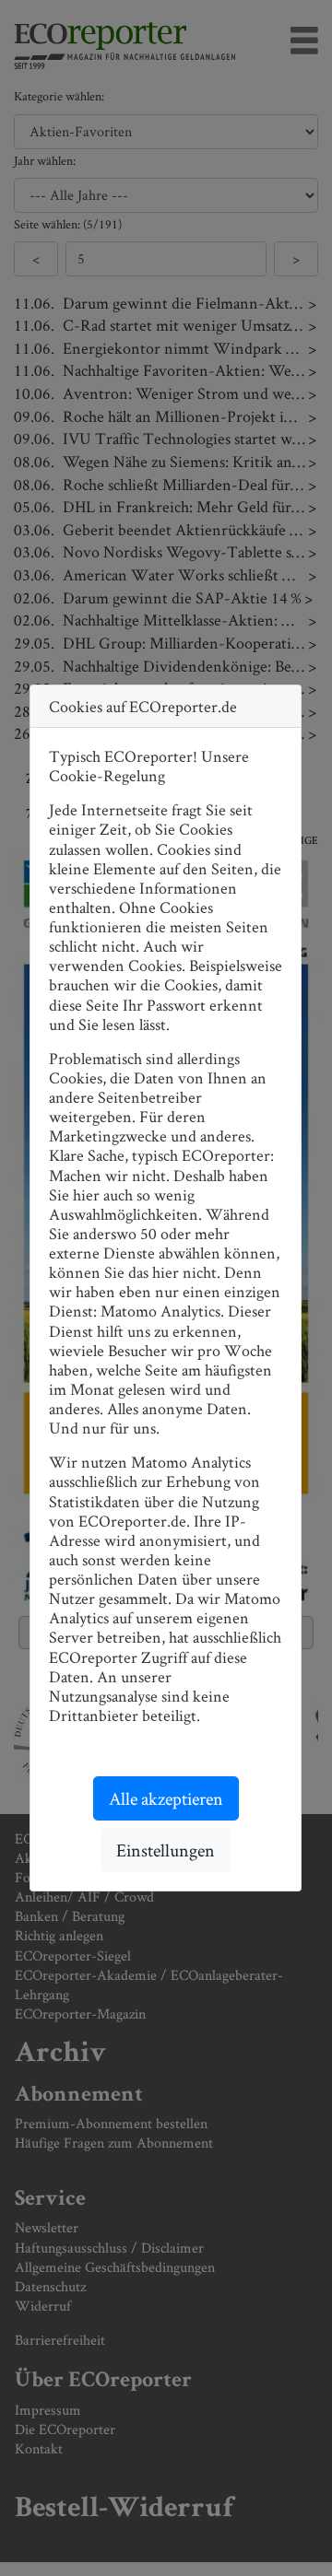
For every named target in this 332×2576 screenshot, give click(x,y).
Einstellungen (166, 1850)
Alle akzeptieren (166, 1798)
